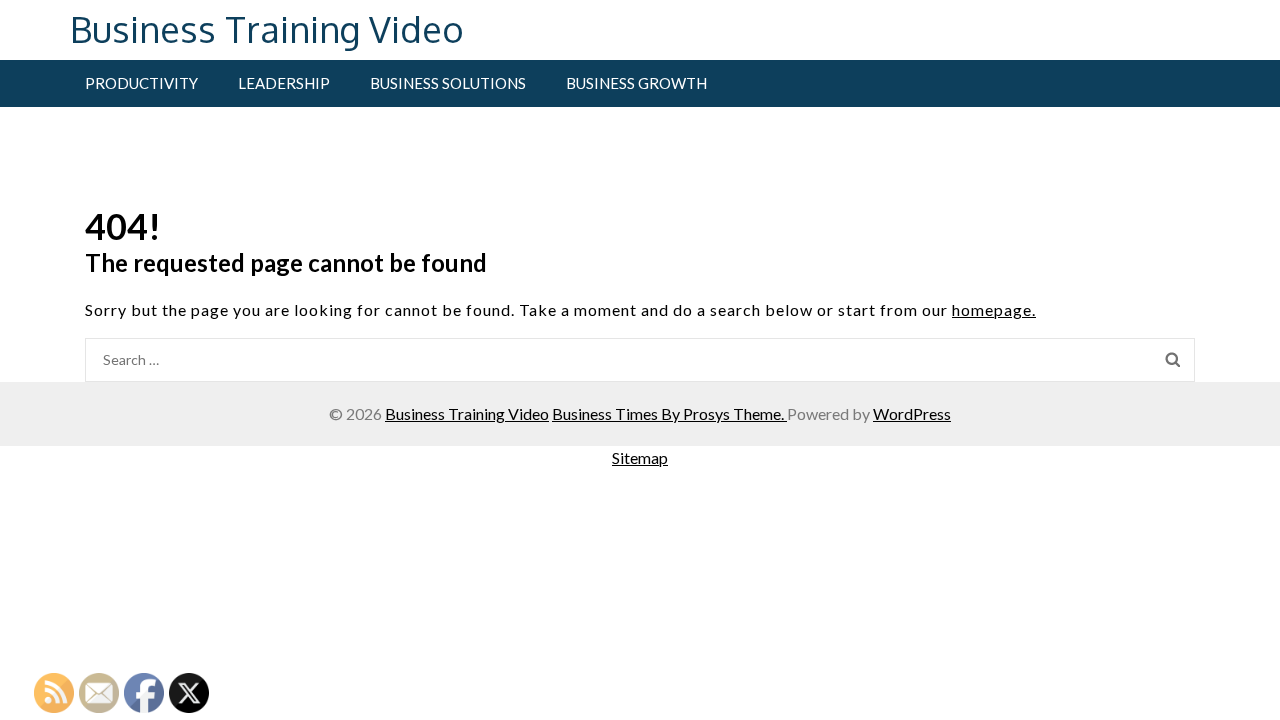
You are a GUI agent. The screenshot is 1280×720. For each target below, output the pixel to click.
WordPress (912, 413)
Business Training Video (267, 28)
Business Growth (636, 83)
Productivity (141, 83)
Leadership (284, 83)
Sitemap (640, 457)
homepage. (994, 309)
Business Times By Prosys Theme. (669, 413)
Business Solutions (448, 83)
